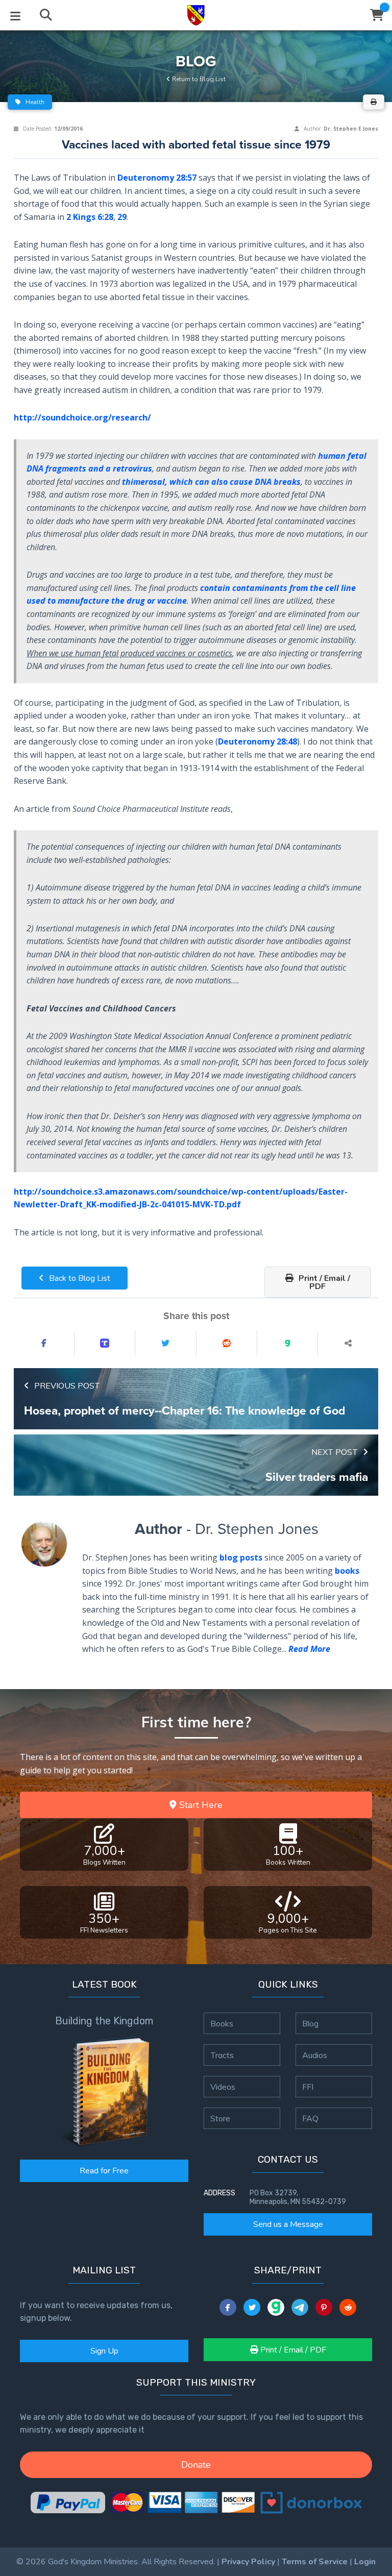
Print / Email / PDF (323, 1282)
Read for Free (104, 2171)
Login (365, 2562)
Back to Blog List (79, 1278)
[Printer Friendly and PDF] (374, 102)
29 (122, 217)
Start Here (200, 1805)
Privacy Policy (248, 2562)
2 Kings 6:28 (90, 217)
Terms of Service (315, 2562)
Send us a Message (288, 2224)
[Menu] (15, 15)
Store (220, 2118)
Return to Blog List (198, 79)
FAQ (310, 2118)
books (347, 1571)
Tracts (222, 2055)
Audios (315, 2055)
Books (222, 2023)
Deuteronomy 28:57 (157, 178)
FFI (308, 2087)
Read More (309, 1649)
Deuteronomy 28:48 (258, 741)
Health (34, 102)
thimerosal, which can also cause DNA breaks (211, 482)
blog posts (241, 1557)
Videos (223, 2087)
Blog (310, 2023)
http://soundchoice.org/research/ (82, 417)
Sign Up (104, 2351)
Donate (196, 2465)
